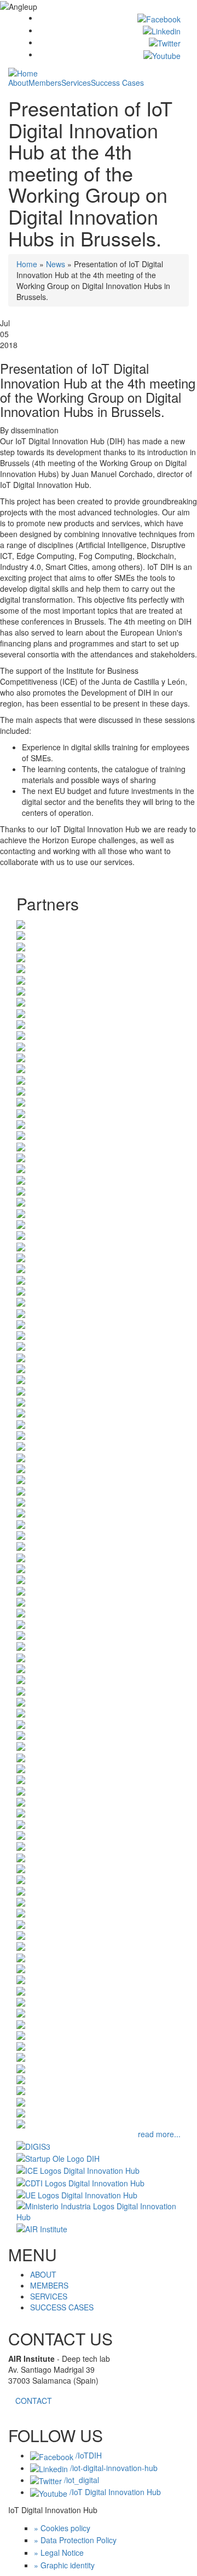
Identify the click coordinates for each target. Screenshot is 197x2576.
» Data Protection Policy (75, 2540)
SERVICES (49, 2296)
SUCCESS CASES (62, 2307)
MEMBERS (49, 2285)
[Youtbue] (162, 54)
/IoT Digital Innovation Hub (114, 2492)
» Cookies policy (62, 2528)
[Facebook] (159, 17)
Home (27, 264)
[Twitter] (165, 42)
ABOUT (43, 2274)
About (18, 83)
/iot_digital (80, 2480)
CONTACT (34, 2401)
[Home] (23, 72)
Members (45, 83)
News (56, 264)
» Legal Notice (59, 2553)
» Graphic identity (64, 2565)
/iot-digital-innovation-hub (113, 2468)
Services (76, 83)
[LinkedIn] (162, 30)
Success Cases (117, 83)
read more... (159, 2134)
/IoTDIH (88, 2455)
